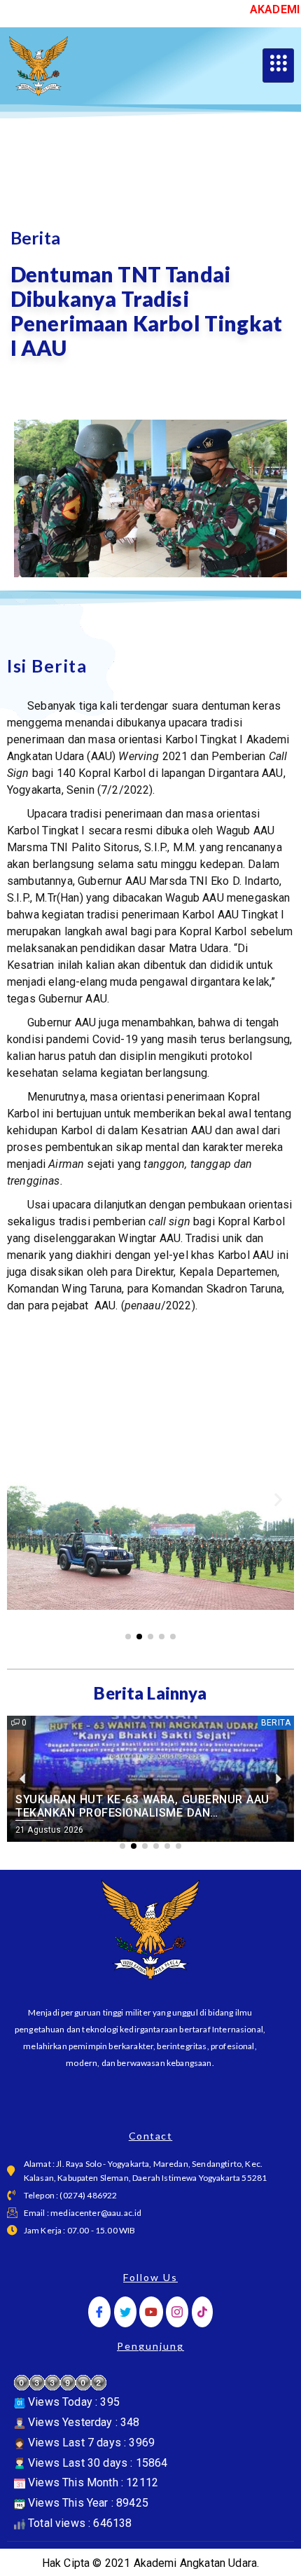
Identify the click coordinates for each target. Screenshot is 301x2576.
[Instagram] (177, 2312)
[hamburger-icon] (278, 66)
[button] (23, 1500)
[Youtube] (151, 2312)
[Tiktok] (202, 2312)
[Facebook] (99, 2312)
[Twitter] (125, 2312)
